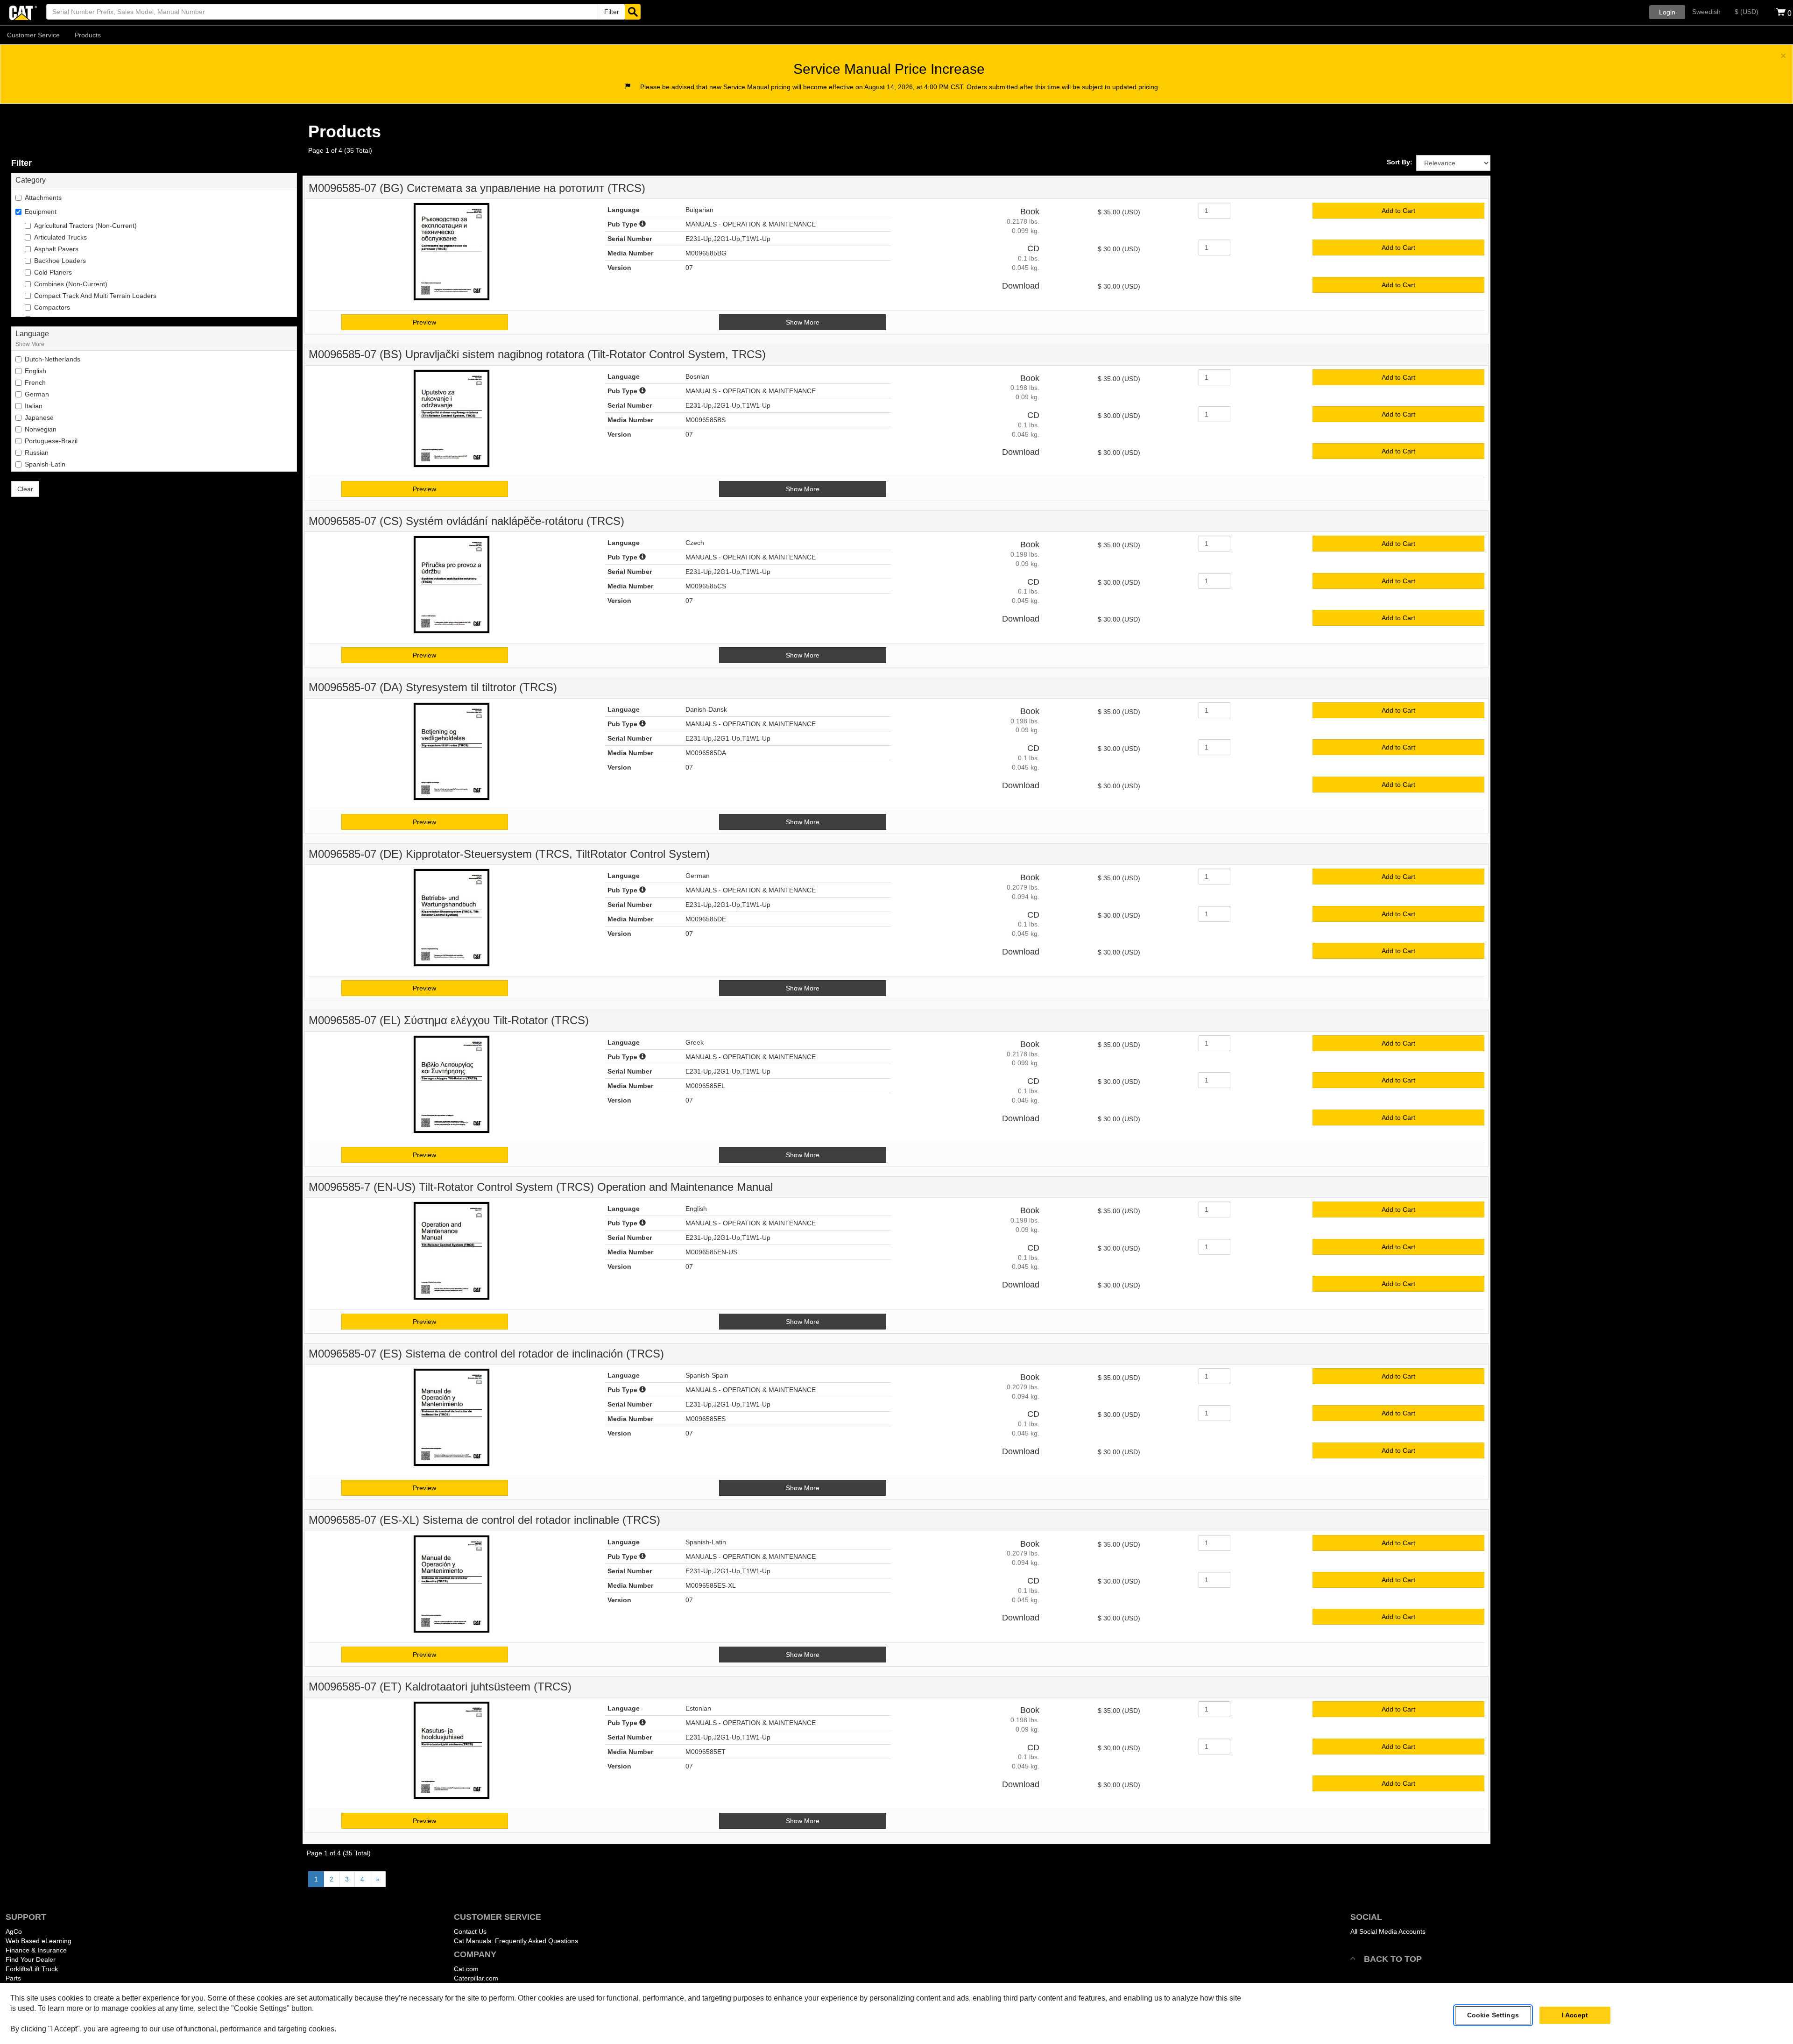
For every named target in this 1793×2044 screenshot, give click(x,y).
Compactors (52, 307)
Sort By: (1400, 162)
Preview (424, 322)
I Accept (1575, 2016)
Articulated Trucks (60, 237)
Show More (30, 344)
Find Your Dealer (31, 1959)
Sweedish (1706, 12)
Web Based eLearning (39, 1941)
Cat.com (466, 1969)
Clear (25, 489)
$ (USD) (1747, 12)
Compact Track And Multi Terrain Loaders (95, 296)
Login (1667, 12)
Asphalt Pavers (56, 249)
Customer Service (33, 35)
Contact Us (470, 1931)
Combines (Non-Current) (71, 284)
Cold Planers (53, 272)
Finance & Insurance (36, 1950)
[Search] (633, 12)
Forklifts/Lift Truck (32, 1969)
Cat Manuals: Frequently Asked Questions (516, 1941)
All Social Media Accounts (1388, 1931)
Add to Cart (1398, 211)
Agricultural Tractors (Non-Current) (85, 226)
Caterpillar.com (476, 1978)
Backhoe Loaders (60, 261)
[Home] (23, 12)
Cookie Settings (1493, 2016)
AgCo (14, 1931)
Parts (13, 1978)
